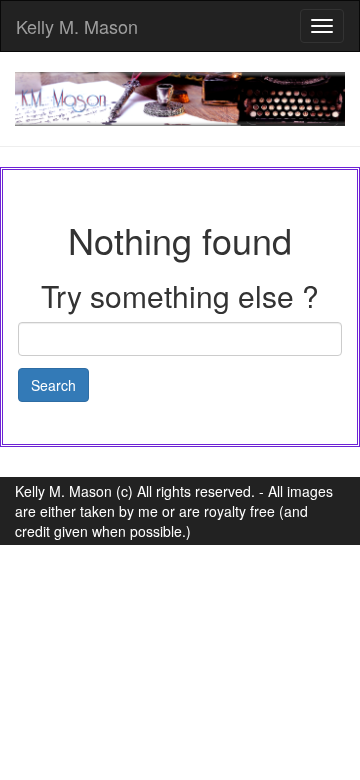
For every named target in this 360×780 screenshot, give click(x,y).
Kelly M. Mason (77, 26)
